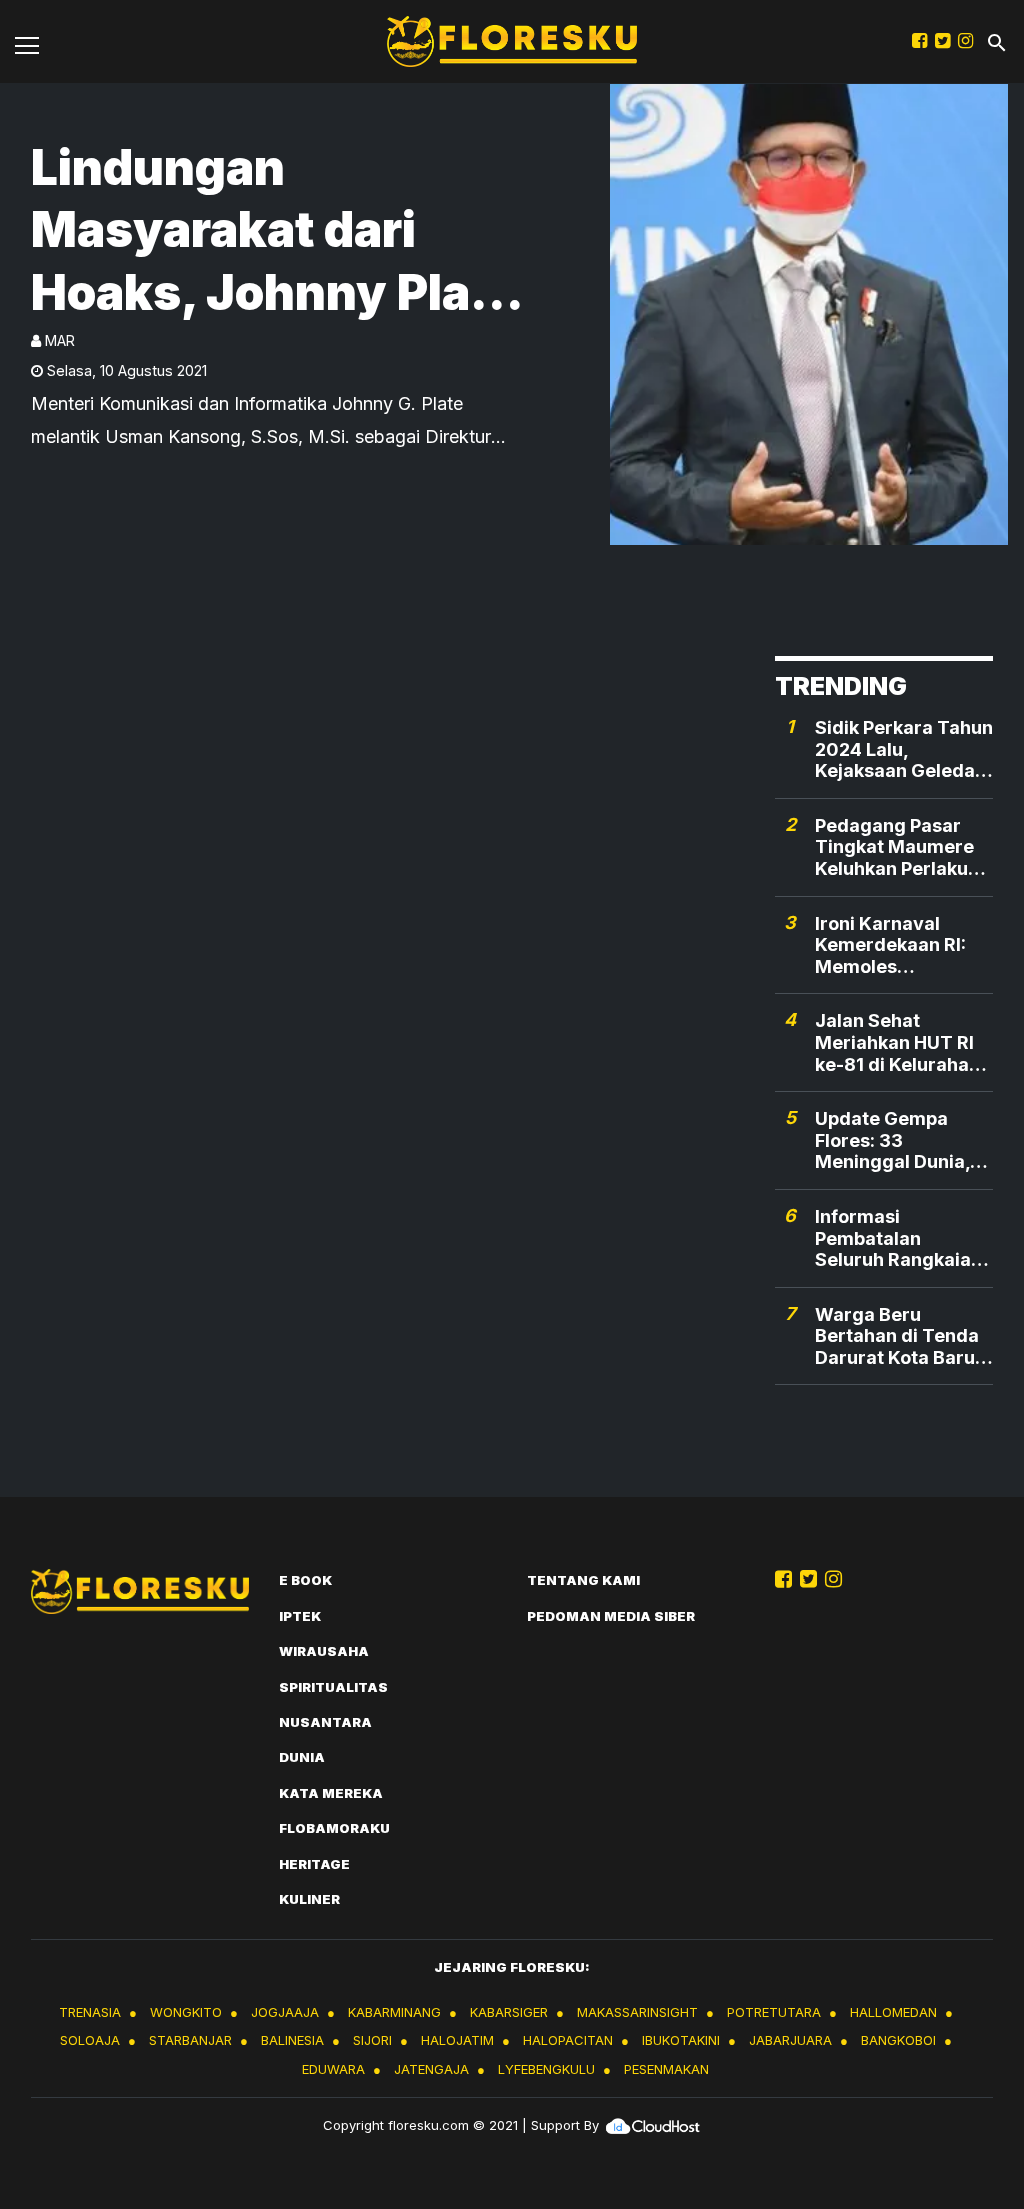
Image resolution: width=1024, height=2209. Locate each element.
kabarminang (394, 2012)
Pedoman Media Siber (611, 1616)
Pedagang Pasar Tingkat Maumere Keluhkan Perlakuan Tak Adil (902, 847)
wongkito (186, 2012)
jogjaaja (285, 2012)
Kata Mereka (331, 1793)
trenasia (90, 2012)
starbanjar (190, 2040)
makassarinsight (637, 2012)
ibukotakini (681, 2040)
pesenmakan (666, 2069)
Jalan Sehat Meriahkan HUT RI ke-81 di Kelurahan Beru (897, 1042)
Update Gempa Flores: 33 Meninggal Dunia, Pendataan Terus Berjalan (892, 1140)
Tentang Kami (583, 1580)
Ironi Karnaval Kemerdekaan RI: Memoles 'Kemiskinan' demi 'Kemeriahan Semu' (903, 945)
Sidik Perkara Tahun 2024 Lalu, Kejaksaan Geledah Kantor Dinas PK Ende (904, 749)
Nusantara (325, 1722)
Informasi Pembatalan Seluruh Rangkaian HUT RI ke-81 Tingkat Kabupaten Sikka (900, 1238)
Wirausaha (324, 1651)
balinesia (292, 2040)
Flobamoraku (334, 1828)
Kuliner (309, 1899)
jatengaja (431, 2069)
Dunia (302, 1757)
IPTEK (300, 1616)
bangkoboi (898, 2040)
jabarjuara (790, 2040)
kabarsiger (509, 2012)
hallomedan (893, 2012)
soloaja (90, 2040)
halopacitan (568, 2040)
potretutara (774, 2012)
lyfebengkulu (546, 2069)
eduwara (333, 2069)
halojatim (457, 2040)
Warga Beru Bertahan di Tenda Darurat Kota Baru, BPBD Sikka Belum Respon (897, 1336)
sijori (372, 2040)
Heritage (314, 1864)
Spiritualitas (333, 1687)
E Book (305, 1580)
